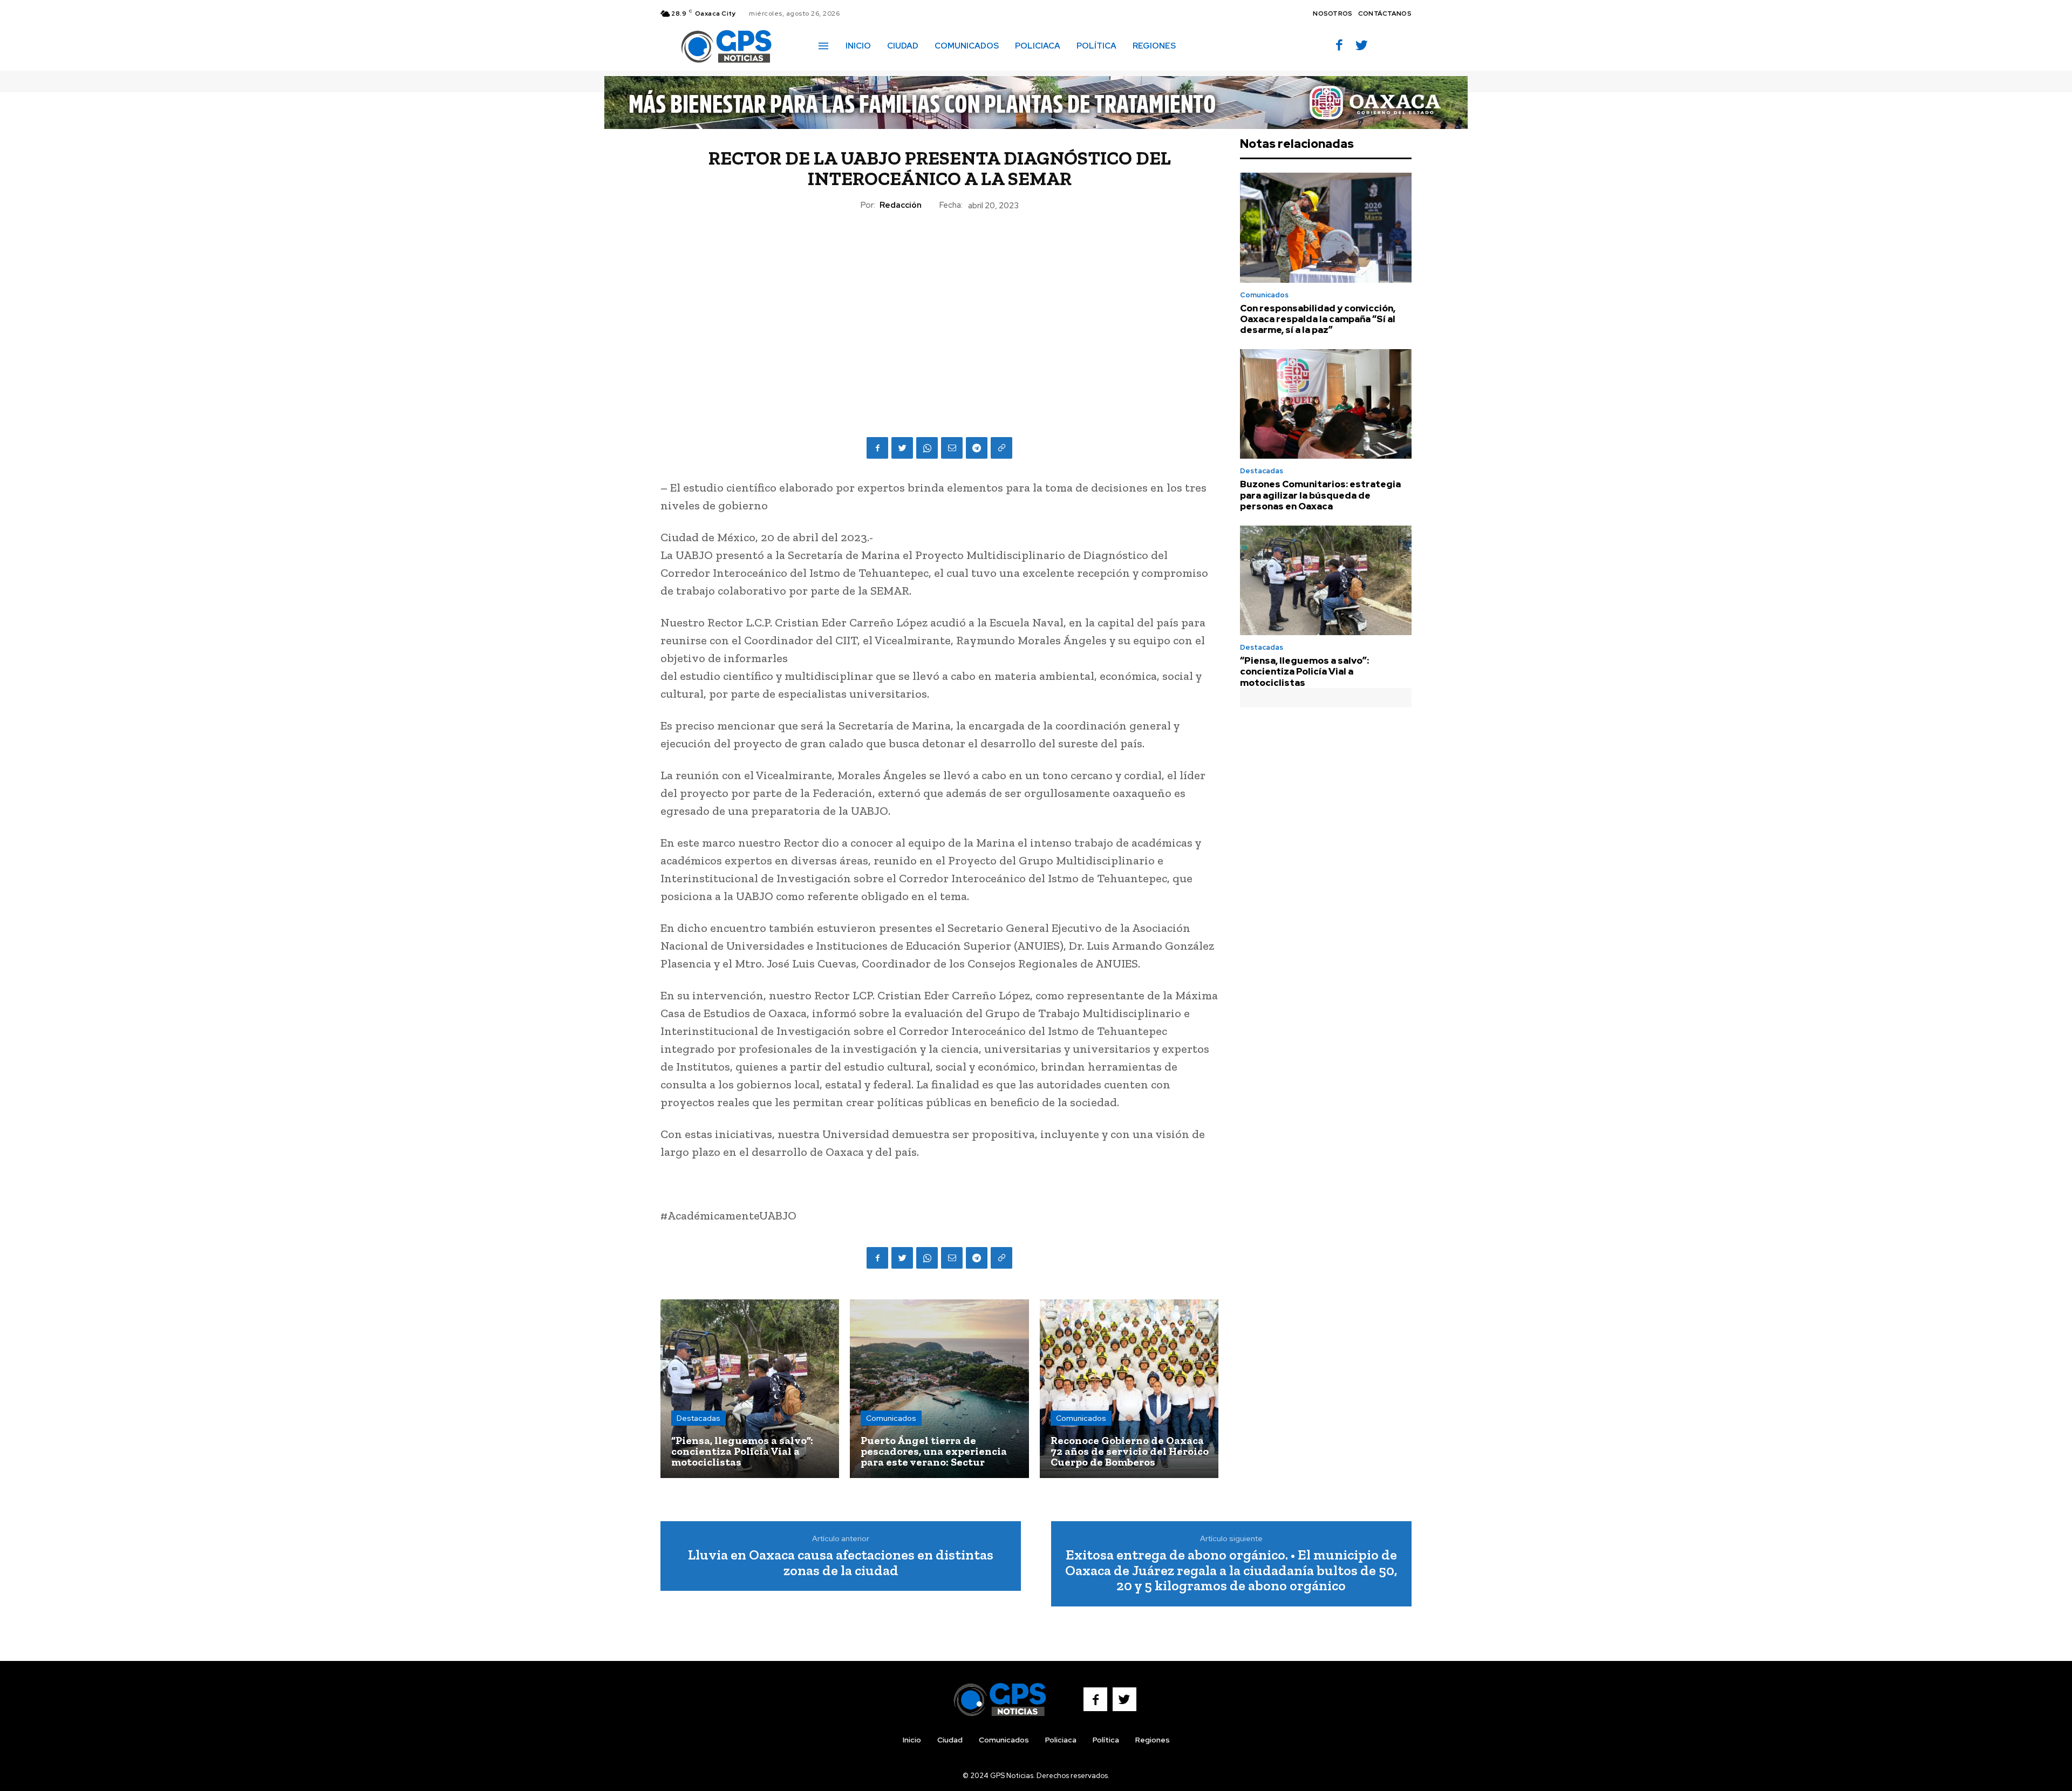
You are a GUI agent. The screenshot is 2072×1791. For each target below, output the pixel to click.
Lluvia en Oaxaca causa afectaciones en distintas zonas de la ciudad (841, 1562)
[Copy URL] (1001, 448)
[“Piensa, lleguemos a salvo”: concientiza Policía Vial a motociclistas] (750, 1389)
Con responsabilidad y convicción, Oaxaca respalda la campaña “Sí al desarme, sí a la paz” (1318, 319)
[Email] (952, 448)
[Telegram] (977, 448)
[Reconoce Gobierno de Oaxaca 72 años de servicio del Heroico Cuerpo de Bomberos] (1129, 1389)
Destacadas (698, 1418)
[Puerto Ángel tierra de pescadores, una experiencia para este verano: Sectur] (939, 1389)
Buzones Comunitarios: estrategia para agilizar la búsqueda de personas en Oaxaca (1320, 495)
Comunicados (891, 1418)
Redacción (901, 205)
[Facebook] (1340, 46)
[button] (1199, 45)
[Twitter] (1362, 46)
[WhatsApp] (927, 448)
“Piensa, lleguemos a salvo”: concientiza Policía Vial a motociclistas (1304, 672)
